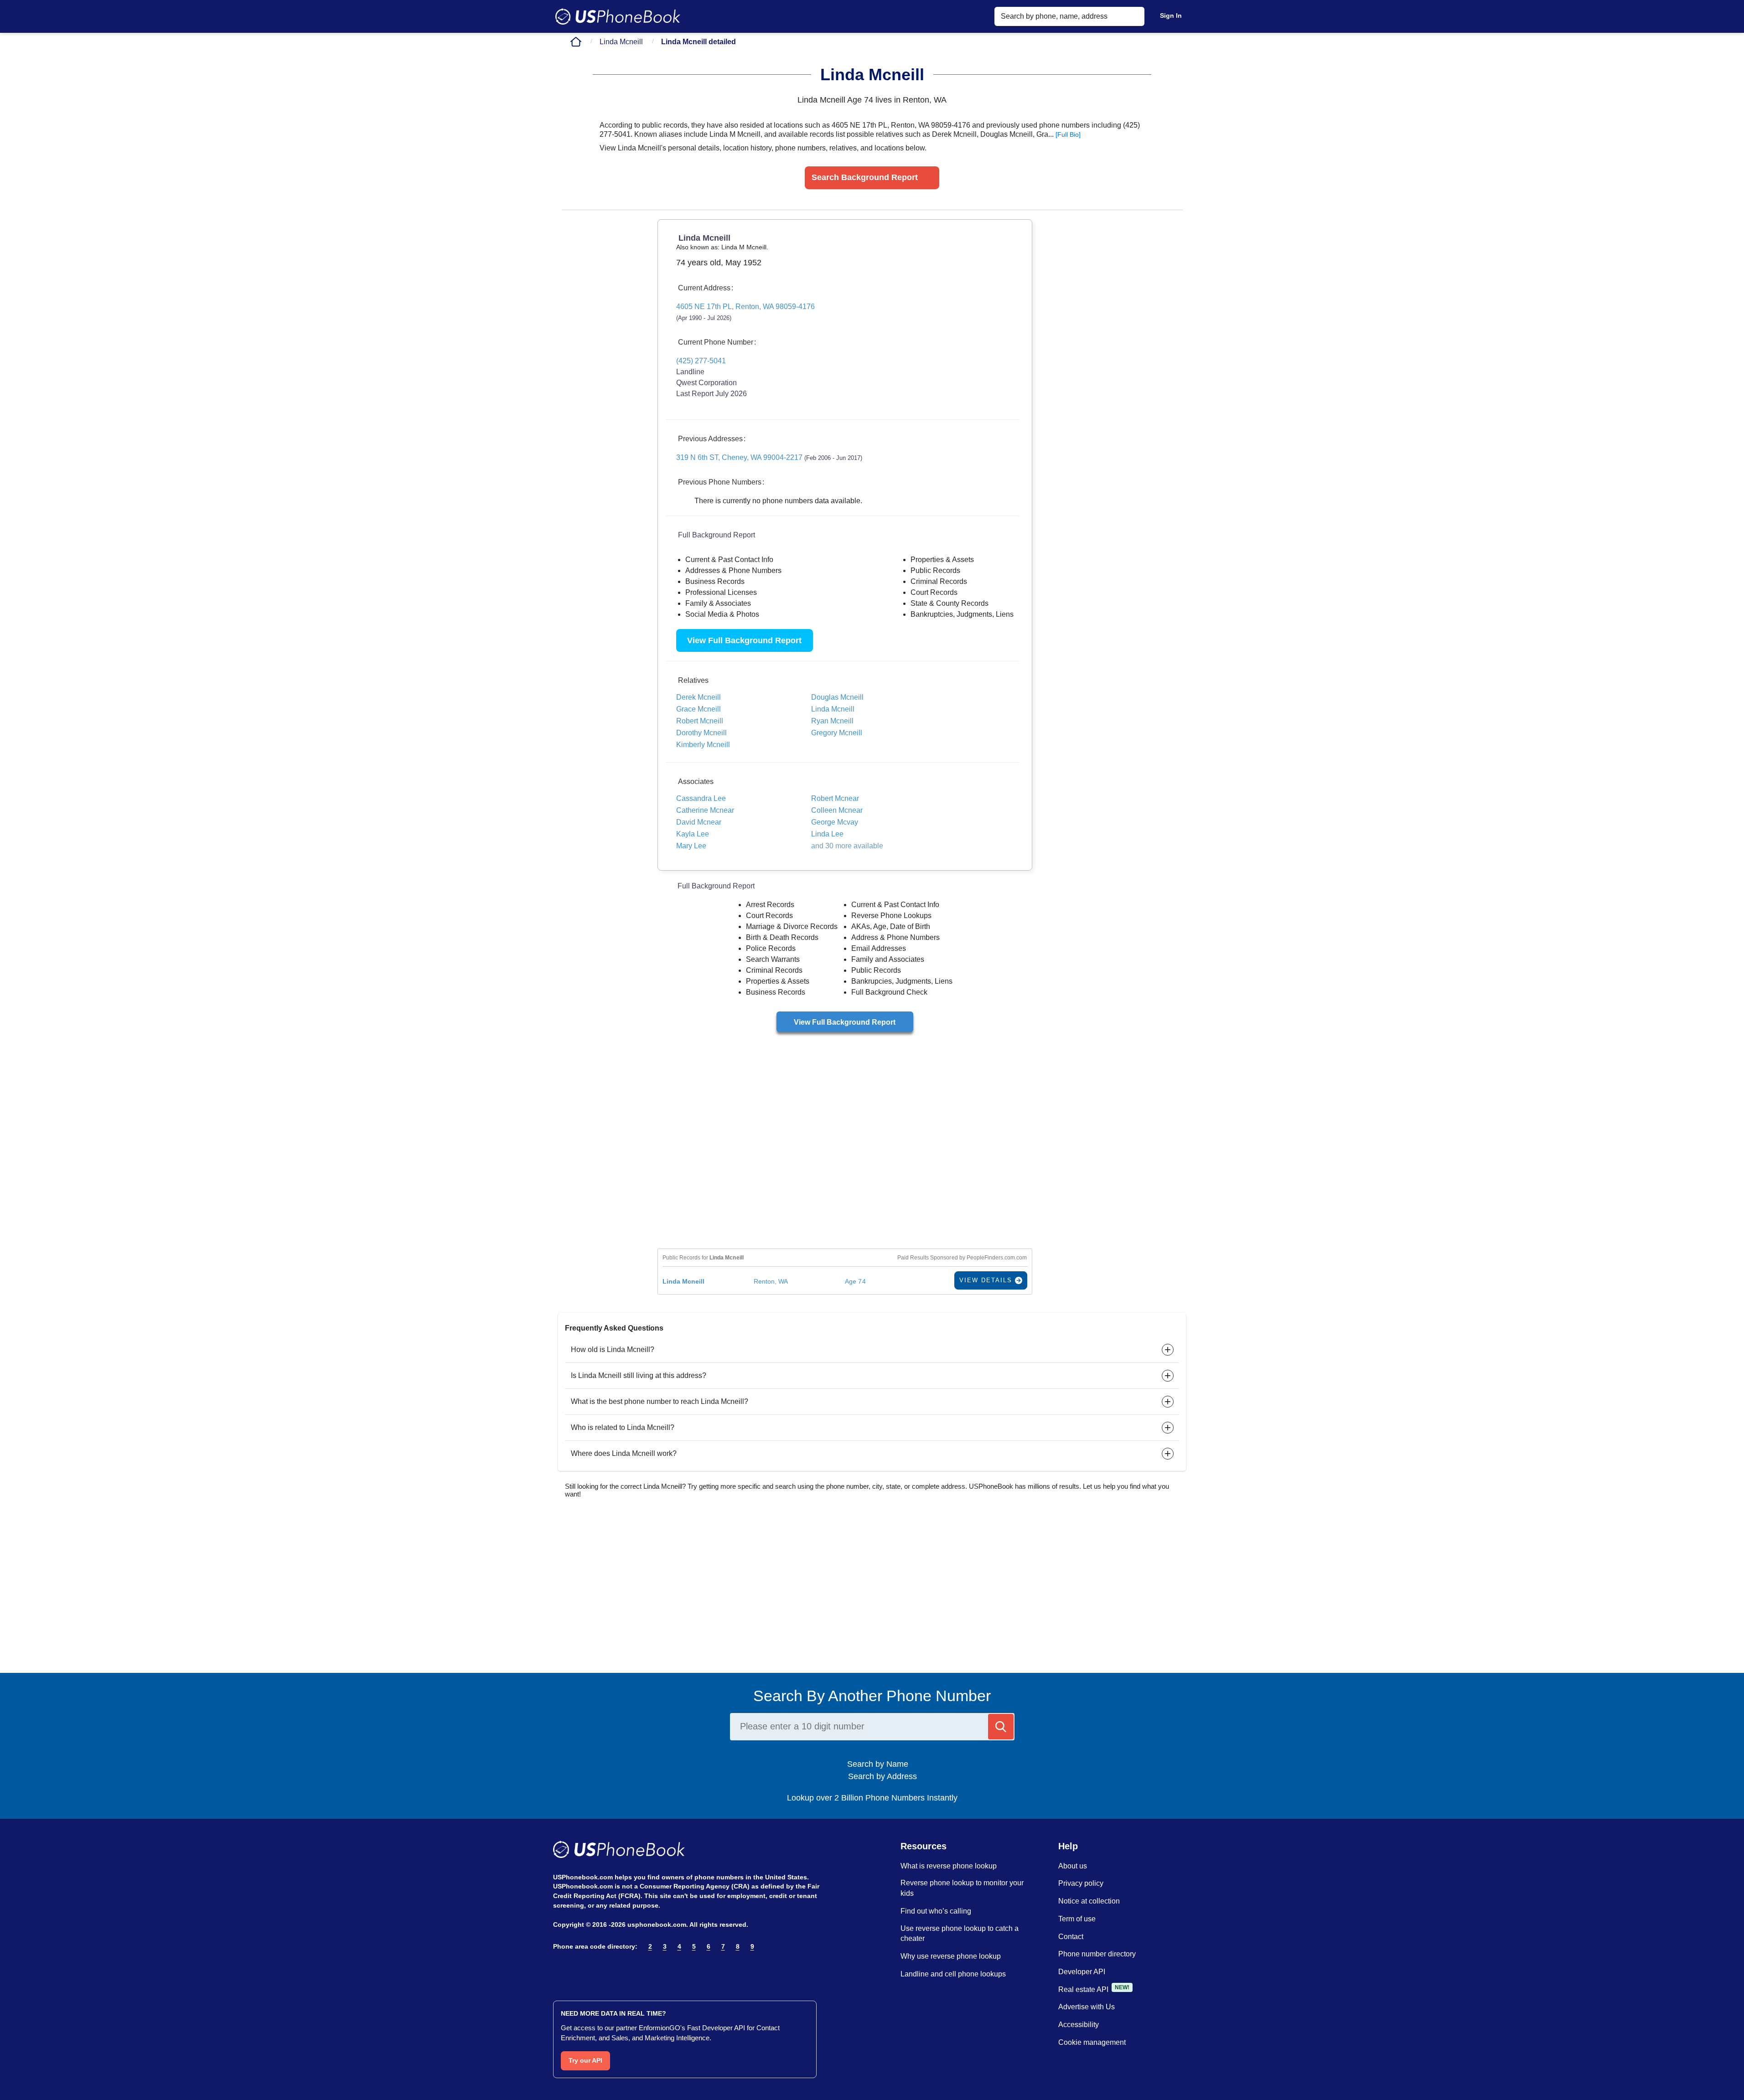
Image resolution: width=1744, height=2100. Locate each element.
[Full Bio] (1068, 134)
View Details (987, 1280)
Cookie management (1092, 2042)
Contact (1071, 1937)
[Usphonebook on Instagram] (578, 1970)
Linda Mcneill (621, 42)
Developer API (1082, 1972)
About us (1073, 1866)
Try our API (585, 2060)
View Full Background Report (744, 640)
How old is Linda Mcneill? (613, 1349)
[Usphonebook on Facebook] (559, 1970)
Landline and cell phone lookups (953, 1974)
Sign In (1171, 15)
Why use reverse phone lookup (951, 1956)
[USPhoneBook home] (618, 16)
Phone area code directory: (595, 1946)
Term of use (1077, 1919)
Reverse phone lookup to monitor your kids (962, 1888)
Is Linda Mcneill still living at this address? (639, 1375)
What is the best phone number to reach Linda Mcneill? (660, 1401)
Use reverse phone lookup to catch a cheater (960, 1934)
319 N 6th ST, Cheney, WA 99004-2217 (769, 457)
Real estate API (1083, 1989)
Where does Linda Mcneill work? (624, 1453)
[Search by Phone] (1001, 1727)
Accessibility (1079, 2025)
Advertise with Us (1087, 2007)
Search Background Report (865, 177)
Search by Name (881, 1764)
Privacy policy (1081, 1883)
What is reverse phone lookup (949, 1866)
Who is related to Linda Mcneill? (623, 1427)
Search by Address (881, 1776)
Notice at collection (1089, 1901)
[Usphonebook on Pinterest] (598, 1970)
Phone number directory (1097, 1954)
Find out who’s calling (936, 1911)
